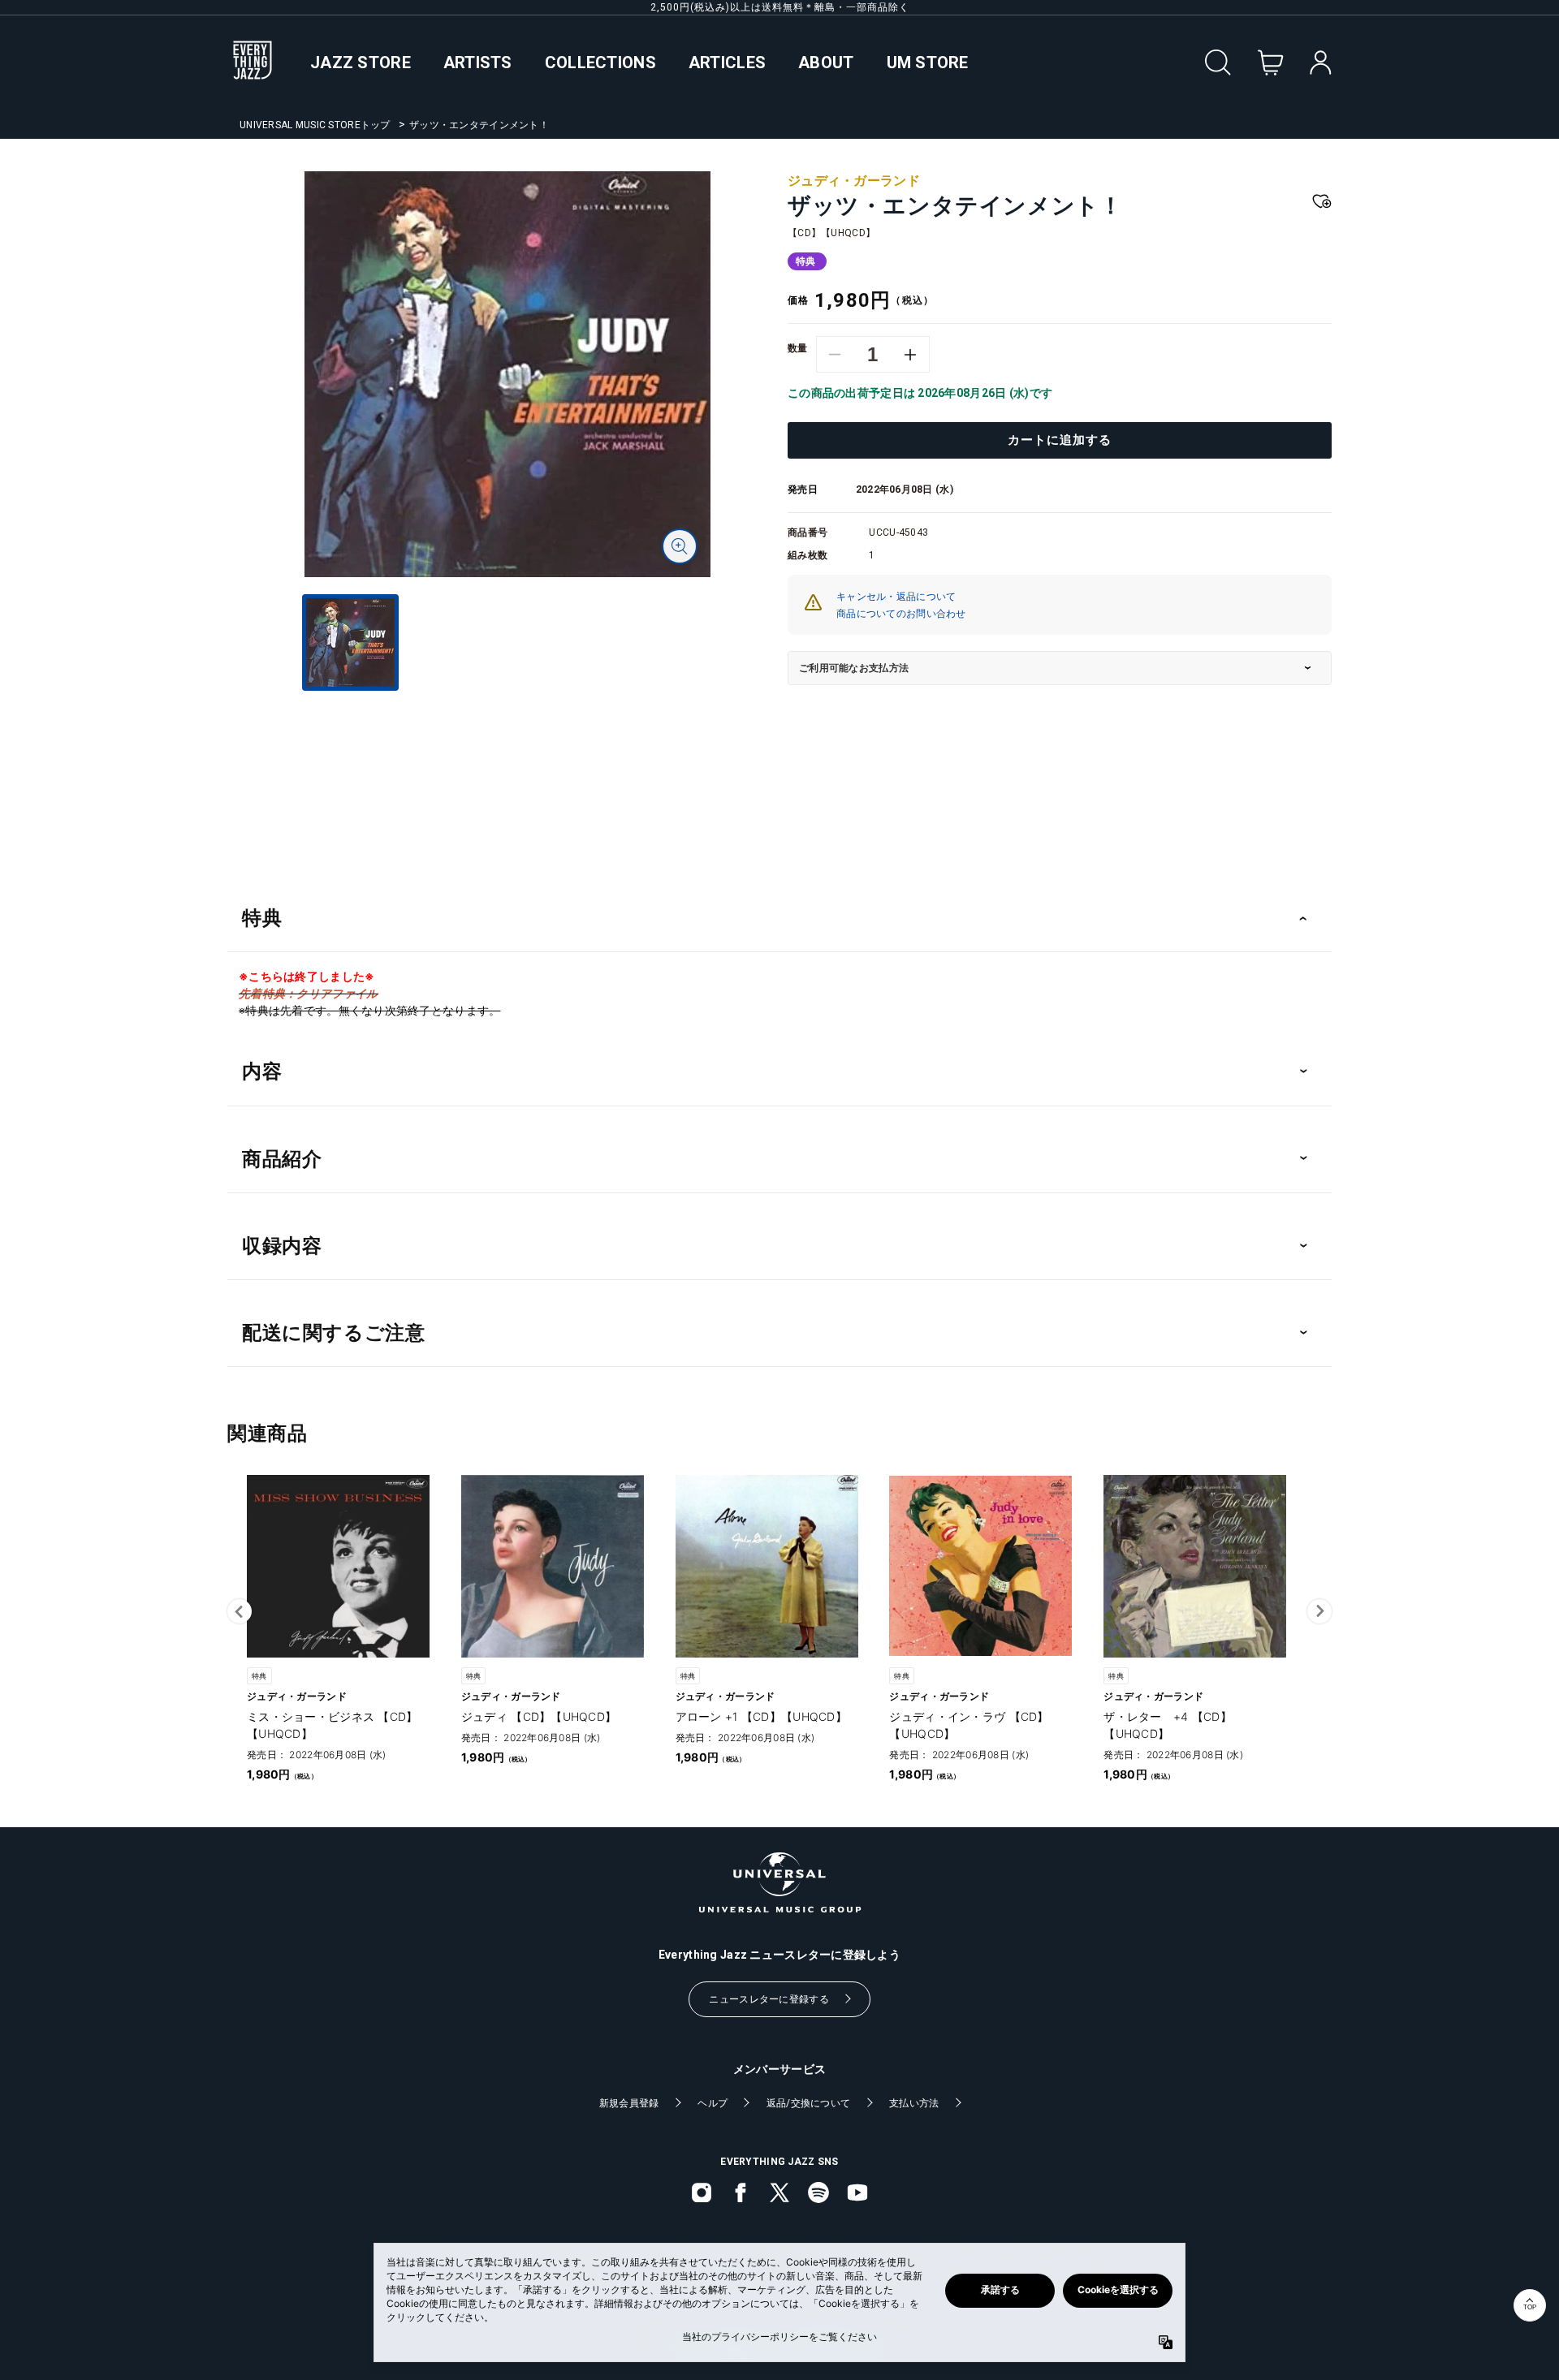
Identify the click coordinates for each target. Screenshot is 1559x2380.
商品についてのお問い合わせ (901, 614)
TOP (1530, 2307)
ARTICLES (727, 63)
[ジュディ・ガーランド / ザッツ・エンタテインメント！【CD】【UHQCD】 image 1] (507, 374)
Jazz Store (361, 63)
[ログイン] (1321, 63)
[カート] (1270, 63)
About (826, 63)
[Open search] (1218, 63)
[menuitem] (507, 705)
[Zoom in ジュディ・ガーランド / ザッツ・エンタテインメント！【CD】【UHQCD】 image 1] (680, 546)
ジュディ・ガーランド (854, 181)
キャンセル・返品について (896, 597)
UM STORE (928, 63)
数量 (798, 348)
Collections (600, 63)
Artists (478, 63)
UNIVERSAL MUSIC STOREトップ (315, 125)
